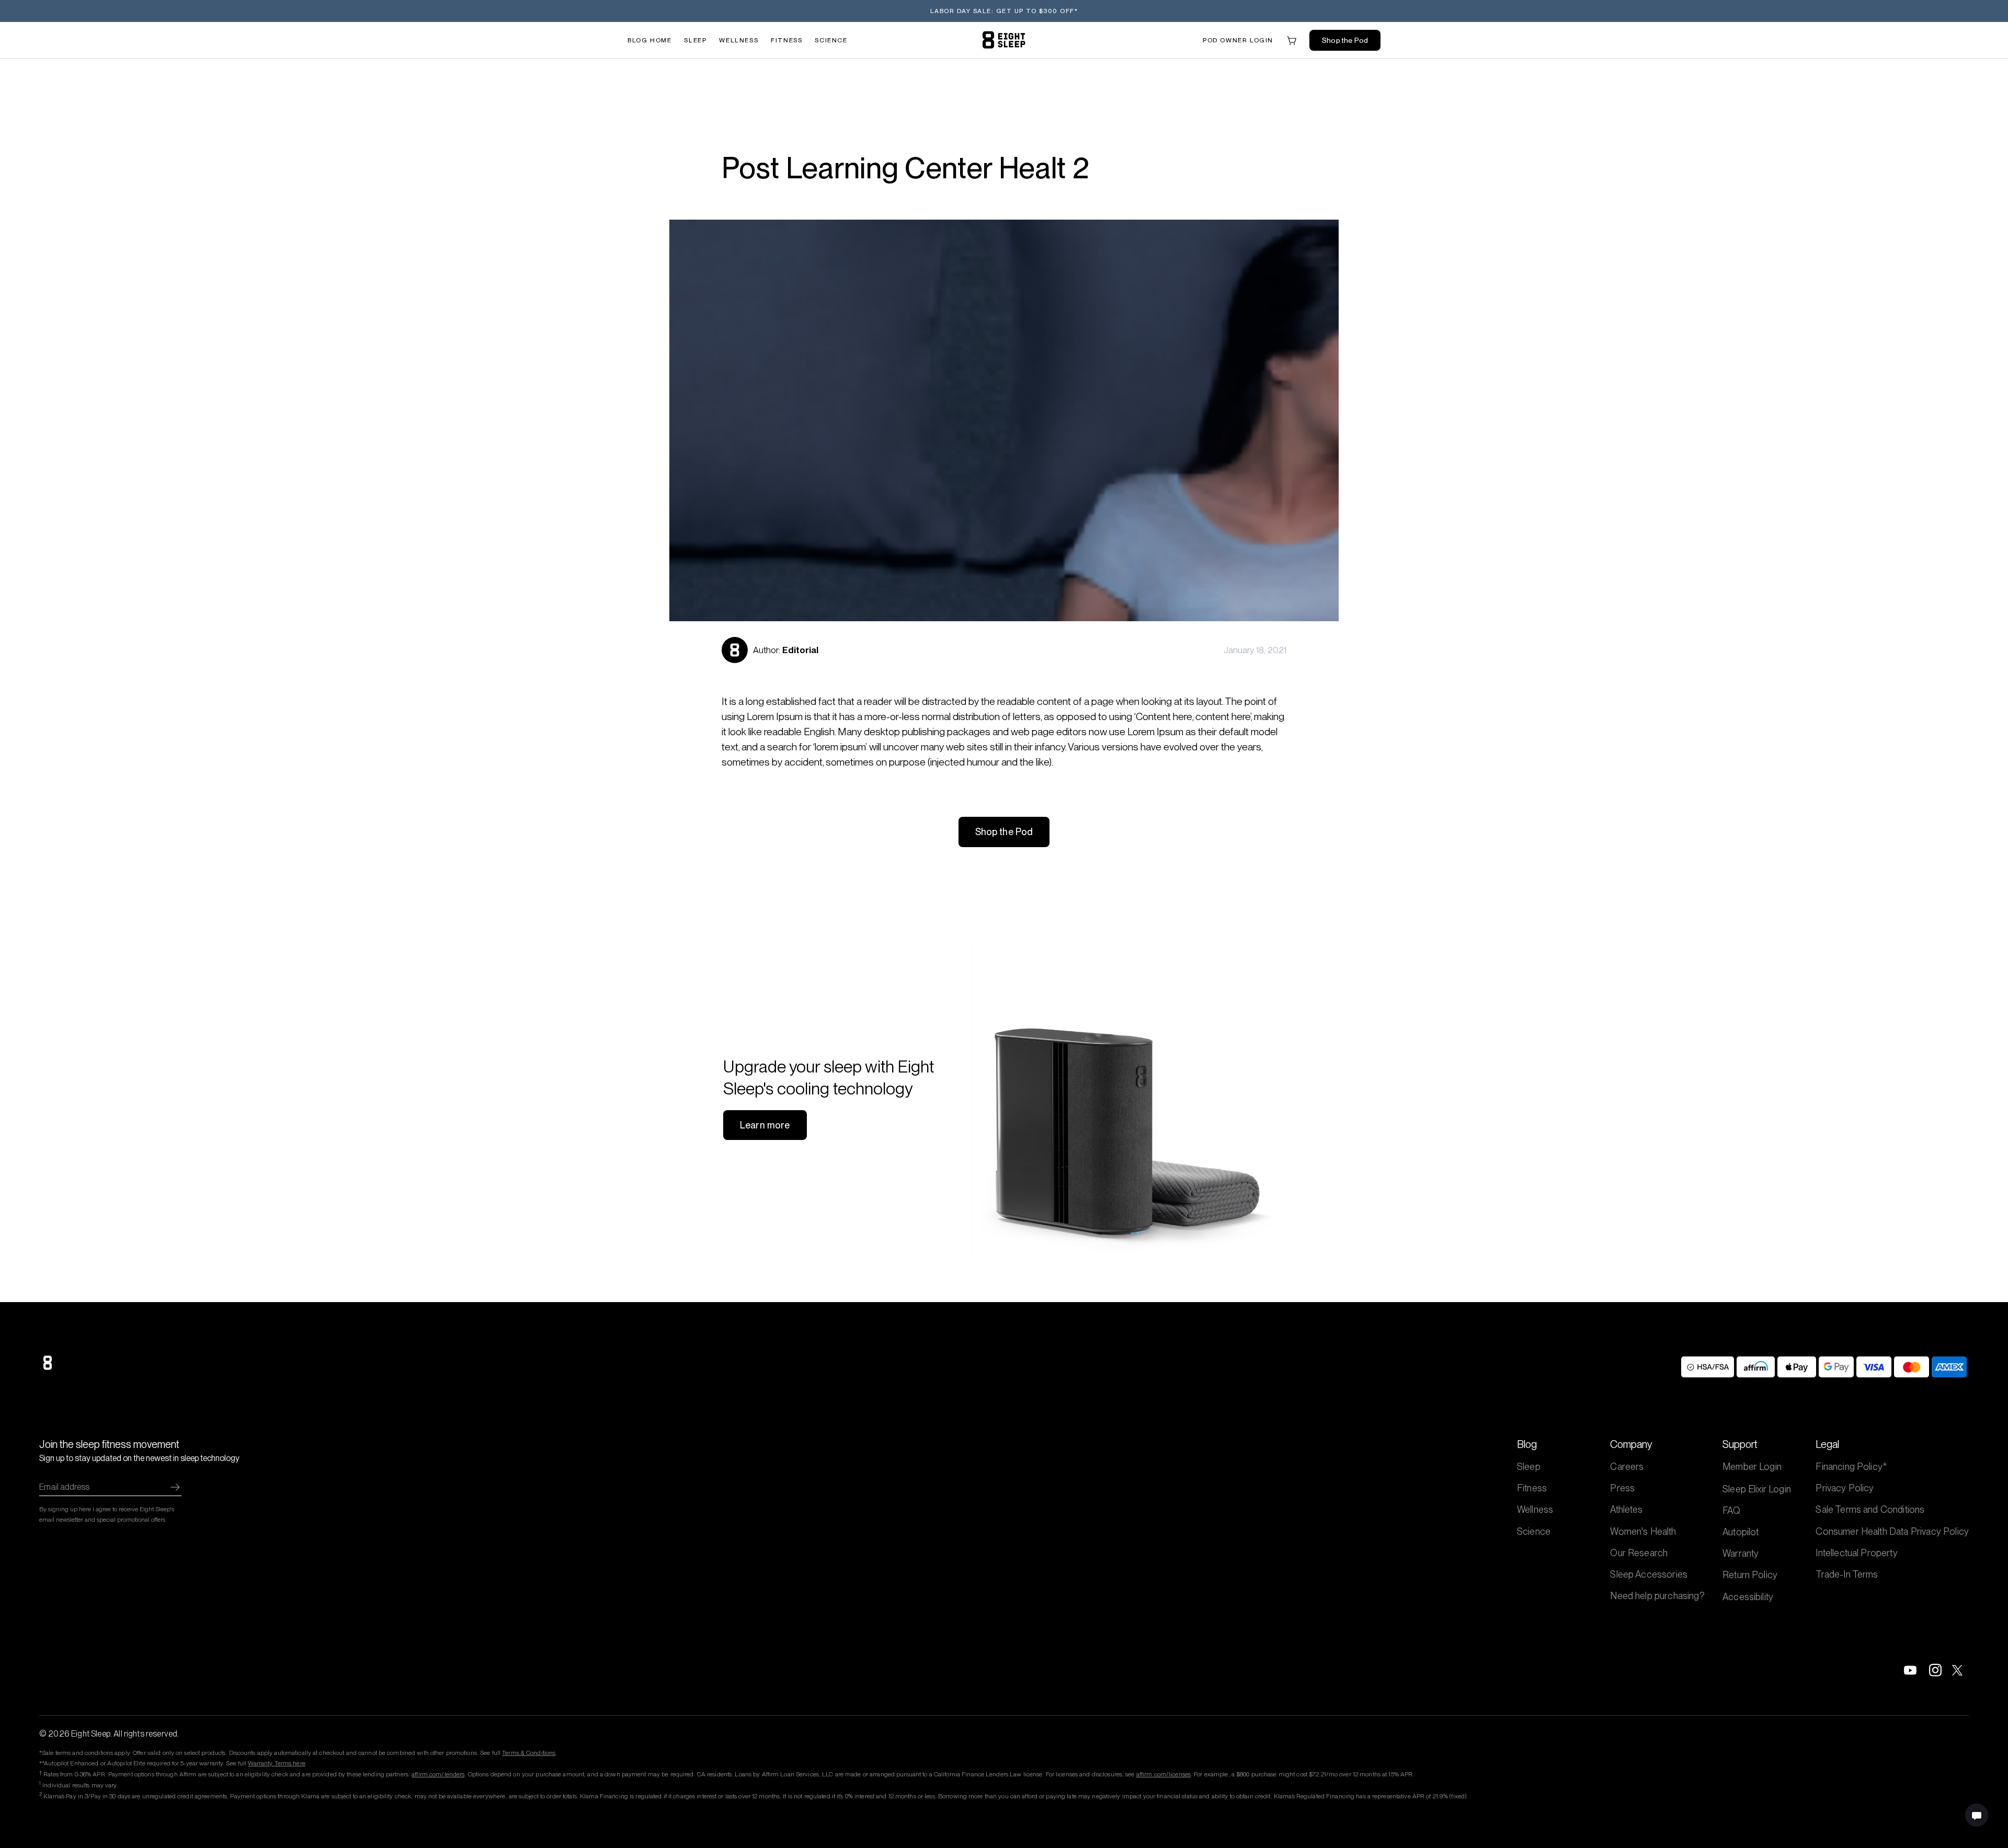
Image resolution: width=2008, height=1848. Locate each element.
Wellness (739, 40)
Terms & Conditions (529, 1753)
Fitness (786, 40)
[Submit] (175, 1487)
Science (831, 40)
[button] (1238, 40)
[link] (1004, 40)
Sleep (695, 40)
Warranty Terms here (276, 1763)
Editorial (800, 650)
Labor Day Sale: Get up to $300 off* (1004, 11)
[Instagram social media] (1935, 1670)
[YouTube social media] (1910, 1670)
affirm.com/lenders (438, 1774)
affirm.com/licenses (1163, 1774)
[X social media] (1960, 1670)
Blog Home (649, 40)
